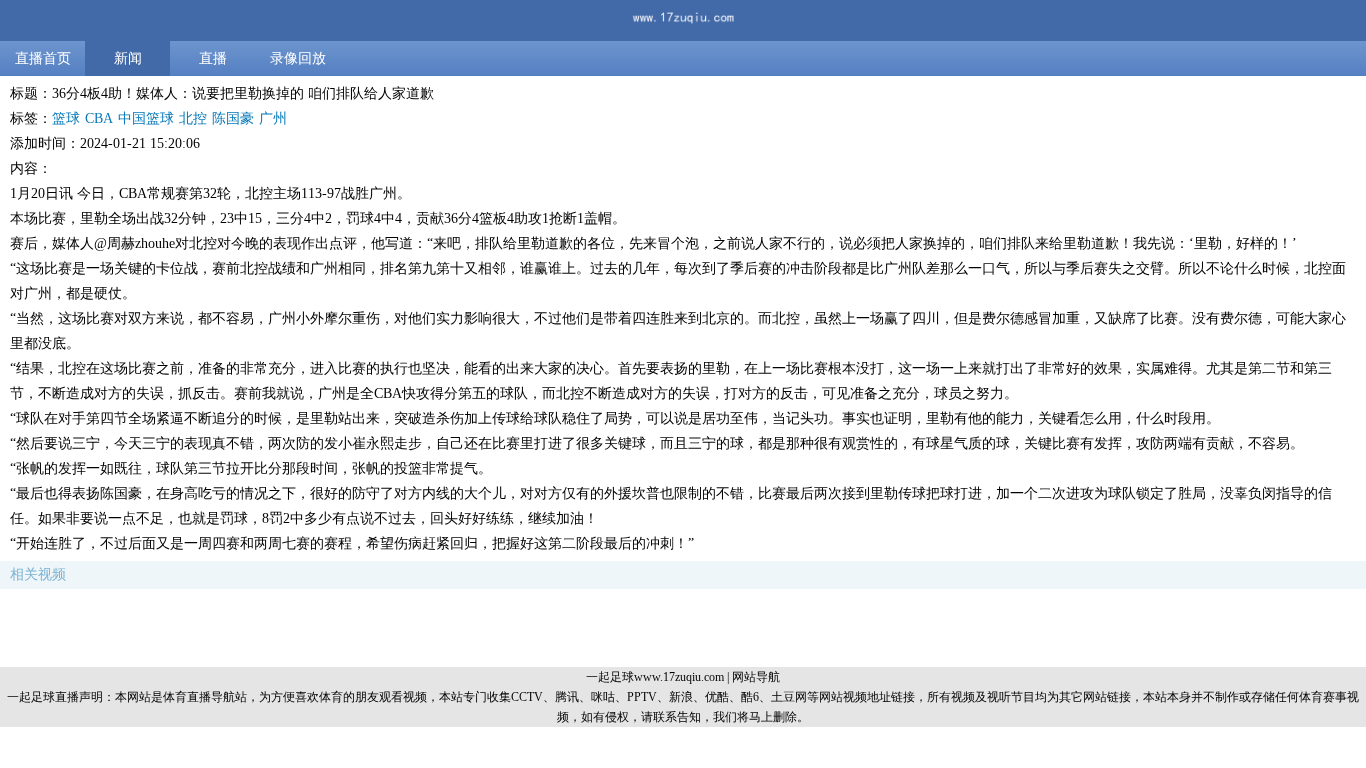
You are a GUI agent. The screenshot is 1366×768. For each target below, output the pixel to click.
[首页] (683, 20)
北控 (193, 118)
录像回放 (298, 58)
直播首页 (43, 58)
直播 (213, 58)
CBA (99, 118)
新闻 (128, 58)
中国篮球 (146, 118)
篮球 (66, 118)
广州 (273, 118)
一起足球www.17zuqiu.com (655, 677)
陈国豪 (233, 118)
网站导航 (756, 677)
